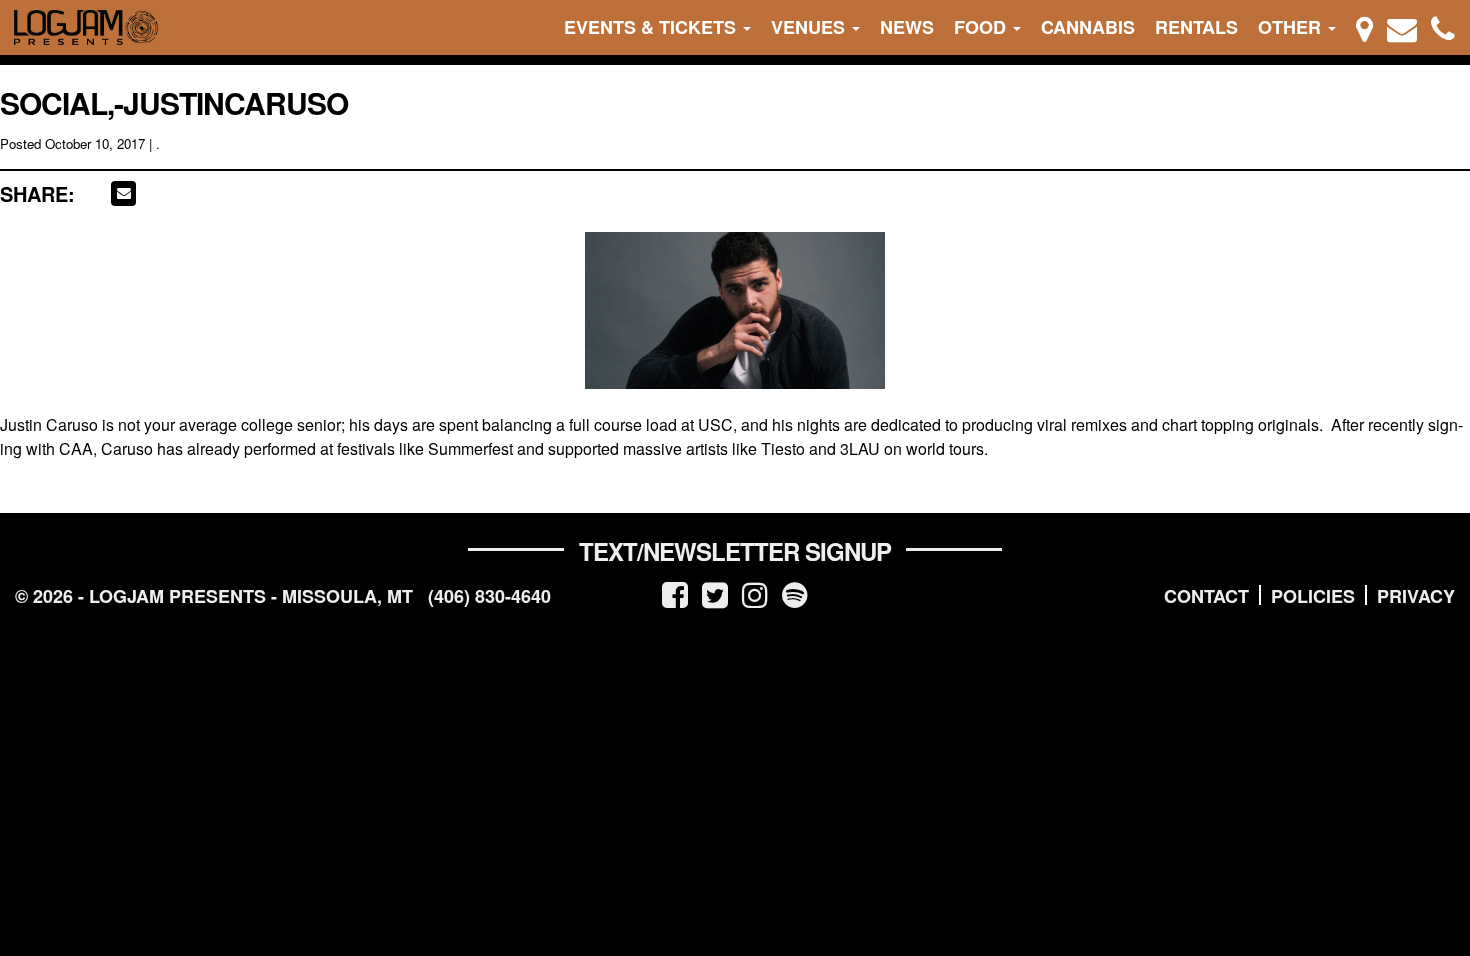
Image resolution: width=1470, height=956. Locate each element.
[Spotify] (795, 593)
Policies (1313, 596)
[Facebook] (675, 593)
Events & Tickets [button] (652, 27)
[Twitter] (715, 593)
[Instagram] (755, 593)
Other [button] (1292, 27)
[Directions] (1364, 27)
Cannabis (1088, 27)
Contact (1206, 596)
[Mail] (1402, 27)
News (907, 27)
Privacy (1416, 596)
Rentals (1196, 27)
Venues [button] (810, 27)
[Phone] (1443, 27)
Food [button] (982, 27)
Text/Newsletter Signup (735, 551)
